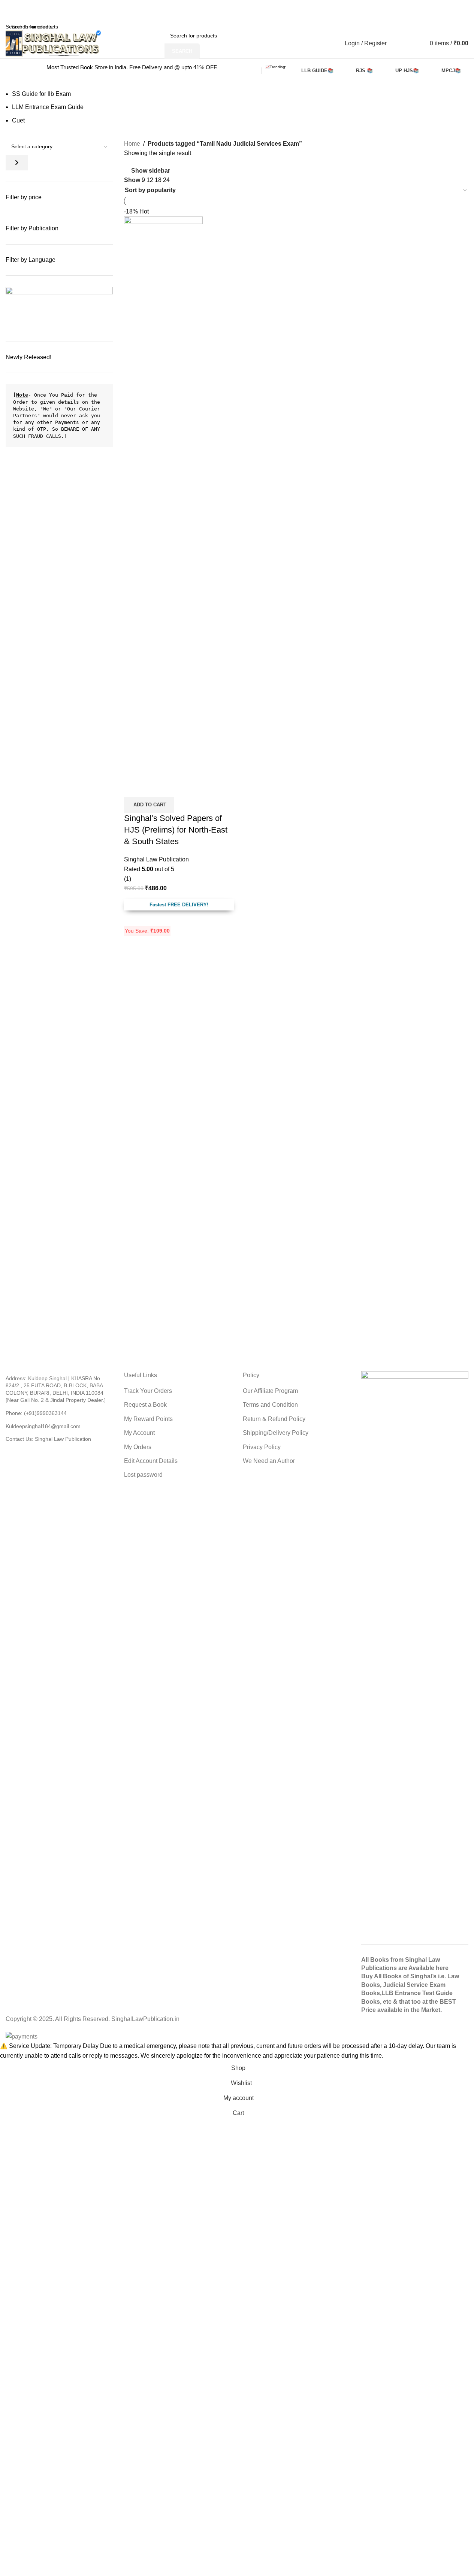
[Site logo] (53, 43)
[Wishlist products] (401, 43)
